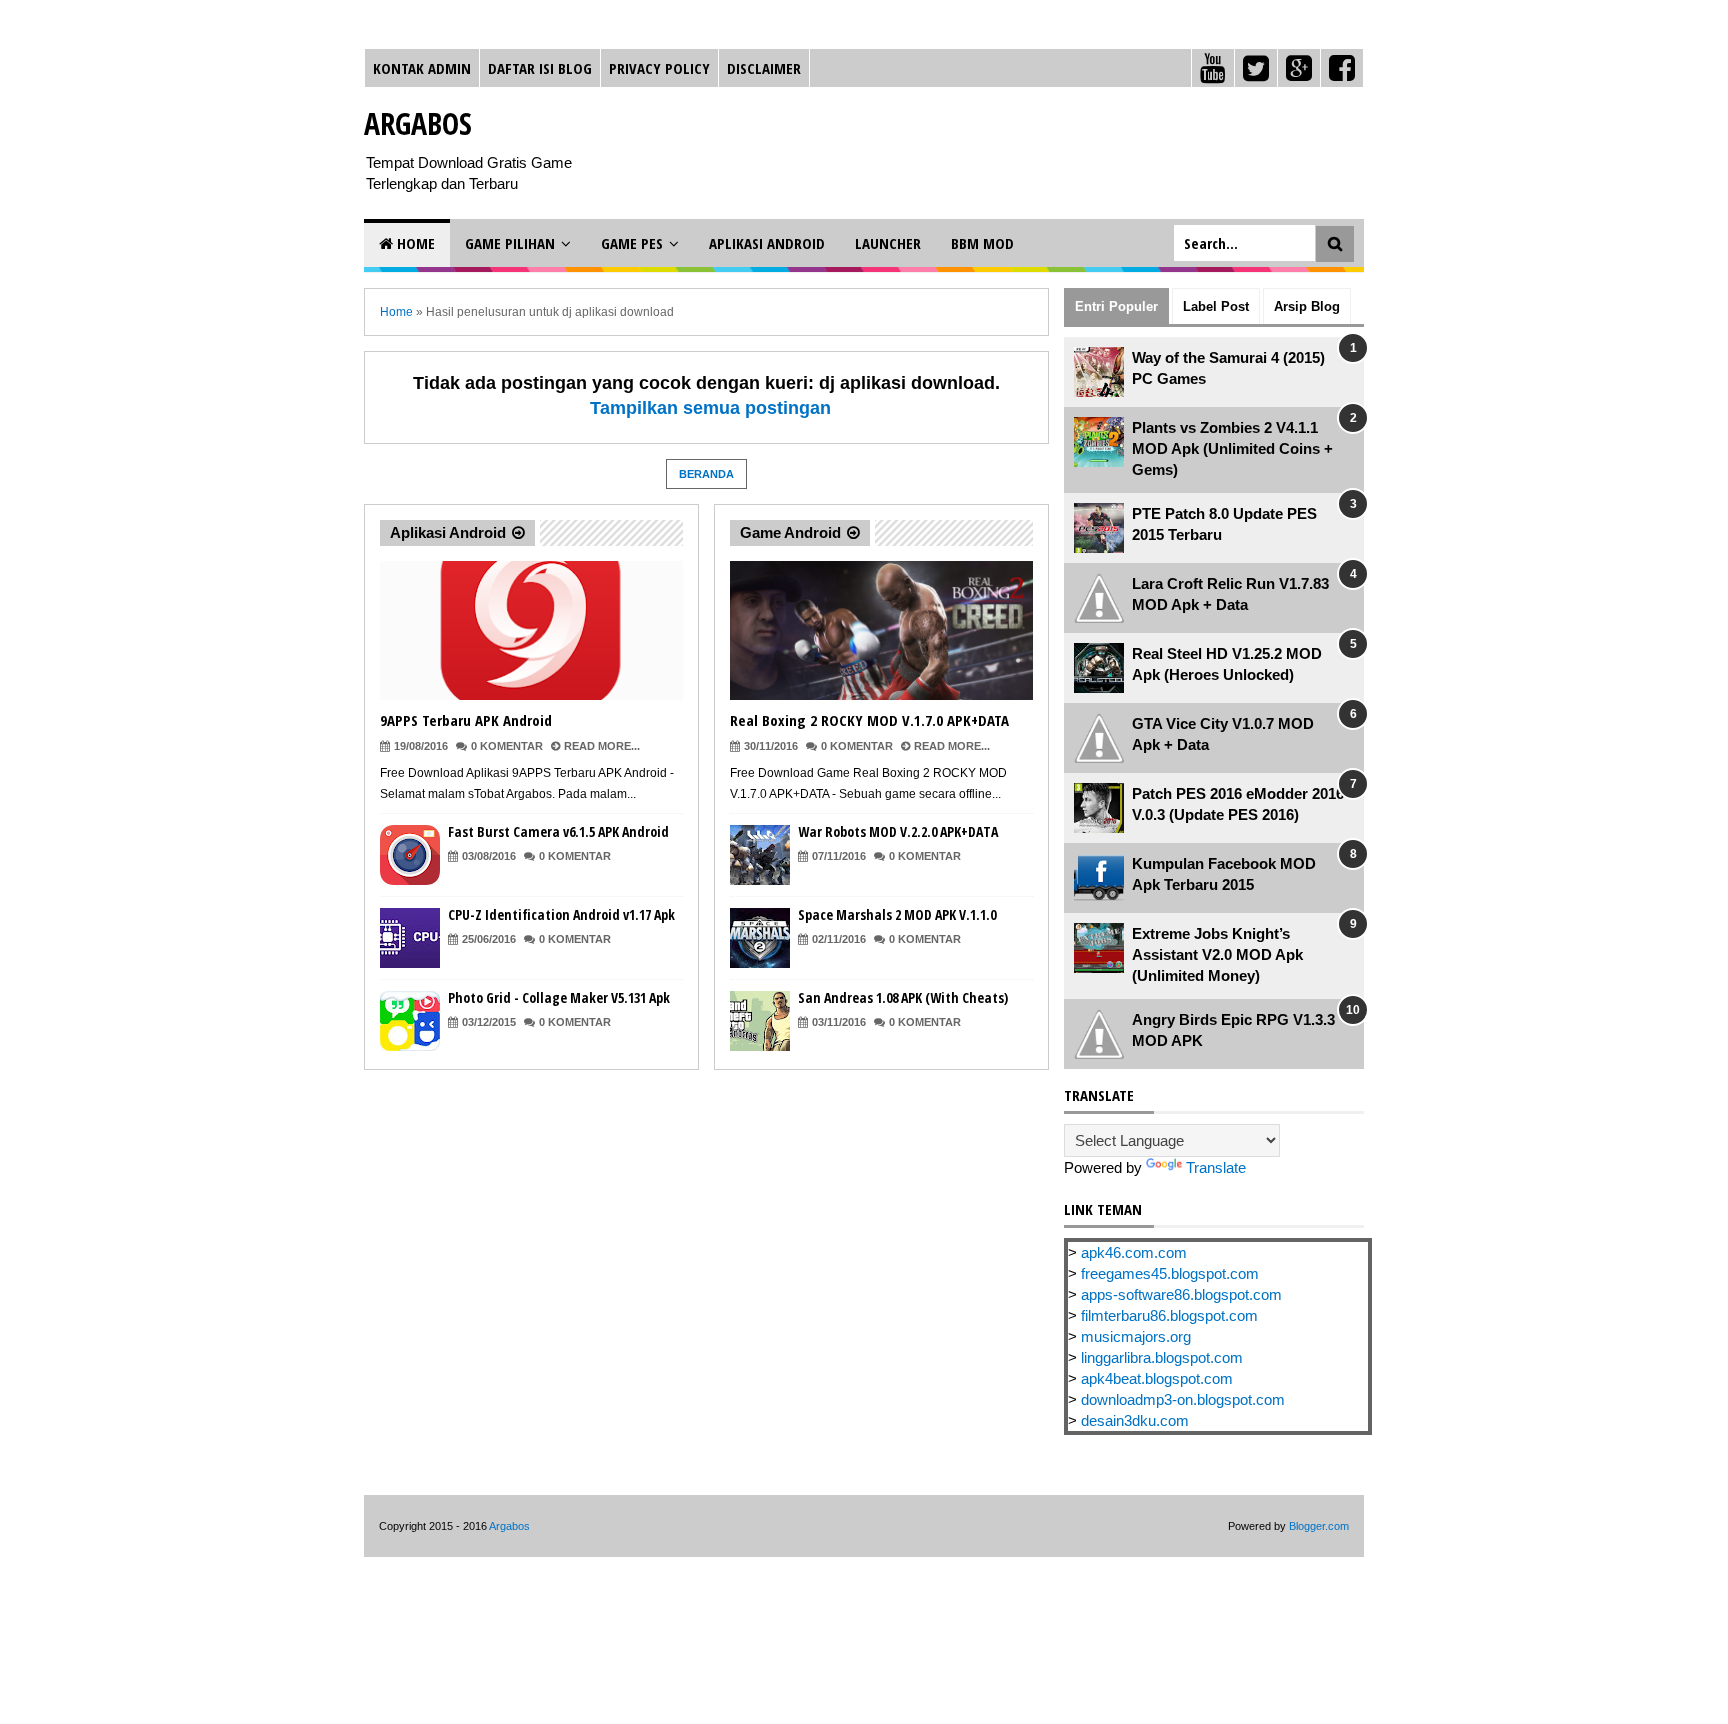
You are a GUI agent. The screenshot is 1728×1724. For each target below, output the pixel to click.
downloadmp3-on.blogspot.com (1183, 1399)
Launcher (888, 243)
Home (414, 243)
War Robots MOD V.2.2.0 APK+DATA (898, 831)
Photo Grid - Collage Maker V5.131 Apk (559, 997)
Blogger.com (1319, 1526)
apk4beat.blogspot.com (1157, 1378)
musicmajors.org (1136, 1336)
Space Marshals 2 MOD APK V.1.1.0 (897, 914)
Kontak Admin (422, 68)
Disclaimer (764, 68)
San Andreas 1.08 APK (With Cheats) (903, 997)
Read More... (602, 746)
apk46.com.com (1134, 1252)
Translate (1216, 1167)
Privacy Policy (659, 68)
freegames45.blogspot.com (1170, 1273)
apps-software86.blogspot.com (1181, 1294)
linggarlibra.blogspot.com (1162, 1357)
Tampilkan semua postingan (710, 408)
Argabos (418, 123)
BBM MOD (982, 243)
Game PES (632, 243)
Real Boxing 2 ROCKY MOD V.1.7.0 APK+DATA (869, 720)
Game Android (790, 532)
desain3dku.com (1135, 1420)
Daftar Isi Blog (540, 68)
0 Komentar (507, 746)
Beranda (706, 474)
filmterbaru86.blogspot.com (1169, 1315)
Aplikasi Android (767, 243)
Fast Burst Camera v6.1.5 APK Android (558, 831)
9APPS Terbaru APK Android (466, 720)
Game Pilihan (510, 243)
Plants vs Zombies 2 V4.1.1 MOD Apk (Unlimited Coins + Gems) (1232, 448)
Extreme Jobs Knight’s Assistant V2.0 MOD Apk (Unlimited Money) (1217, 954)
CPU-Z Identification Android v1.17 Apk (561, 914)
